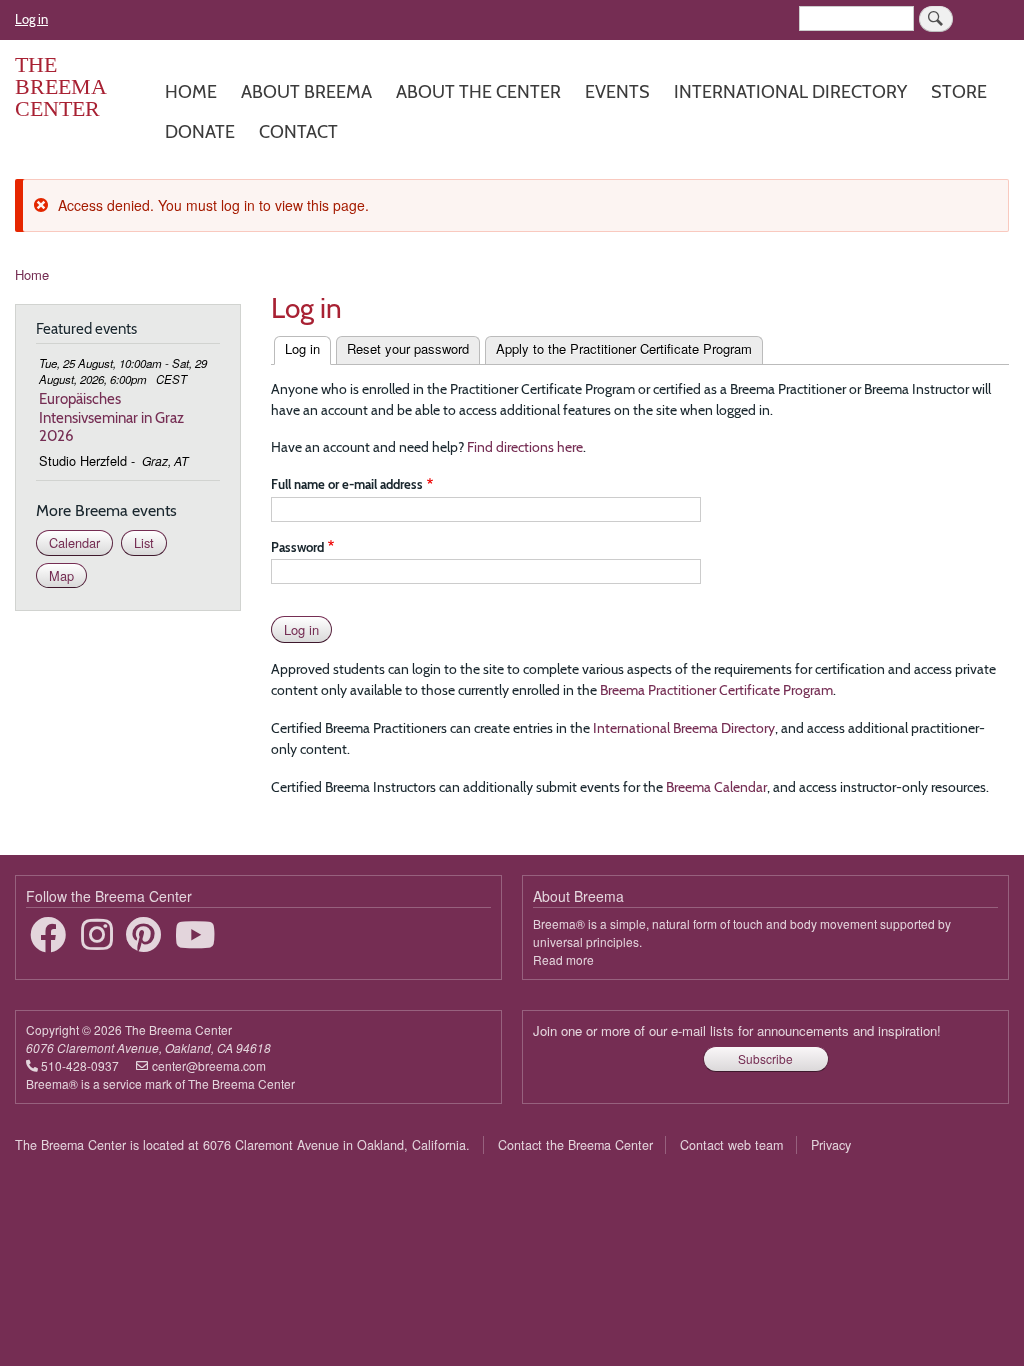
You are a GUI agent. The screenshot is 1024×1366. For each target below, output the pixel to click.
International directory (790, 91)
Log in (31, 19)
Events (617, 91)
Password (297, 547)
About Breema (306, 91)
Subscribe (765, 1058)
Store (959, 91)
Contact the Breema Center (575, 1145)
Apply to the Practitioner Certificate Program (624, 348)
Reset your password (408, 348)
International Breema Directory (684, 728)
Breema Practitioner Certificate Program (716, 690)
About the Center (478, 91)
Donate (200, 131)
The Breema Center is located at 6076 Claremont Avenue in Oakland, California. (242, 1145)
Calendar (74, 542)
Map (61, 575)
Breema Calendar (716, 787)
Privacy (831, 1145)
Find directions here (525, 447)
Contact (298, 131)
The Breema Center (60, 86)
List (144, 542)
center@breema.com (209, 1065)
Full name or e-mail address (347, 484)
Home (191, 91)
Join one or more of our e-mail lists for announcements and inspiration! (737, 1030)
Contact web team (731, 1145)
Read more (563, 959)
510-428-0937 (80, 1065)
